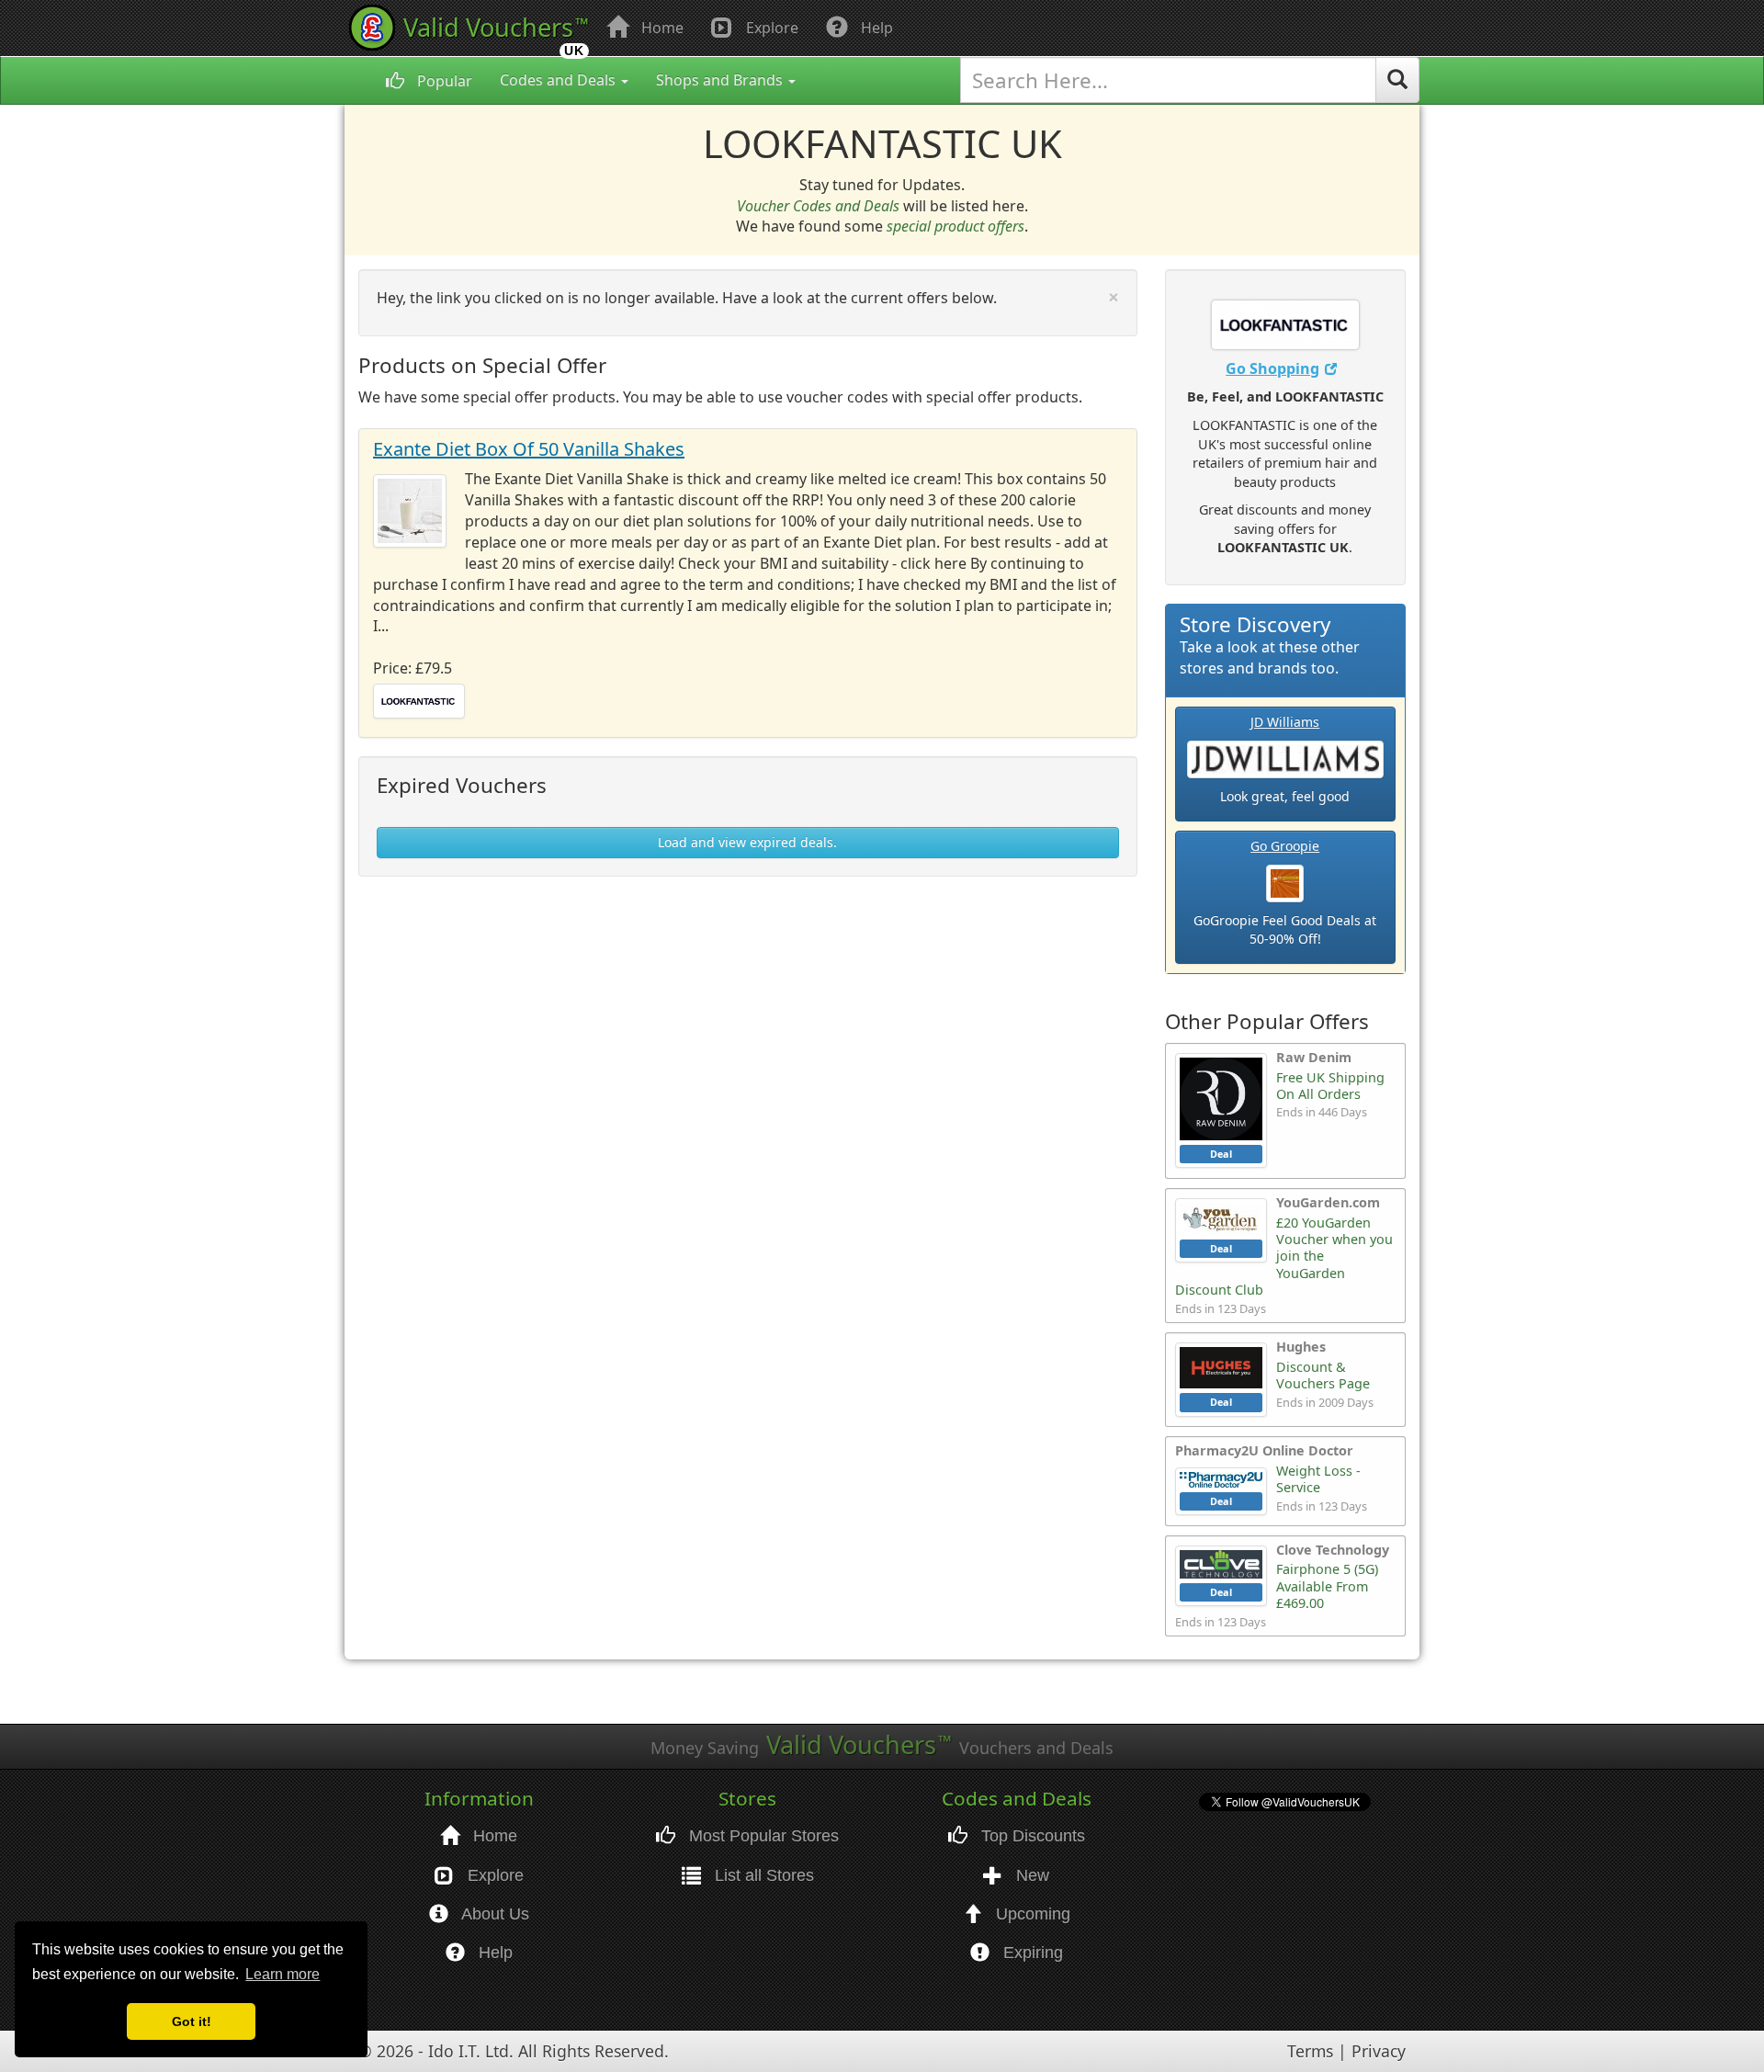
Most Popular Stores (762, 1836)
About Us (493, 1914)
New (1030, 1875)
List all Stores (762, 1875)
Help (875, 28)
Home (661, 28)
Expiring (1031, 1953)
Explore (770, 28)
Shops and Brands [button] (721, 80)
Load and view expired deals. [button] (747, 842)
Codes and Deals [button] (560, 80)
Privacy (1379, 2051)
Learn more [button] (283, 1974)
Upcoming (1031, 1914)
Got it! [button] (192, 2021)
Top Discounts (1031, 1836)
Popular (443, 81)
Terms (1310, 2051)
